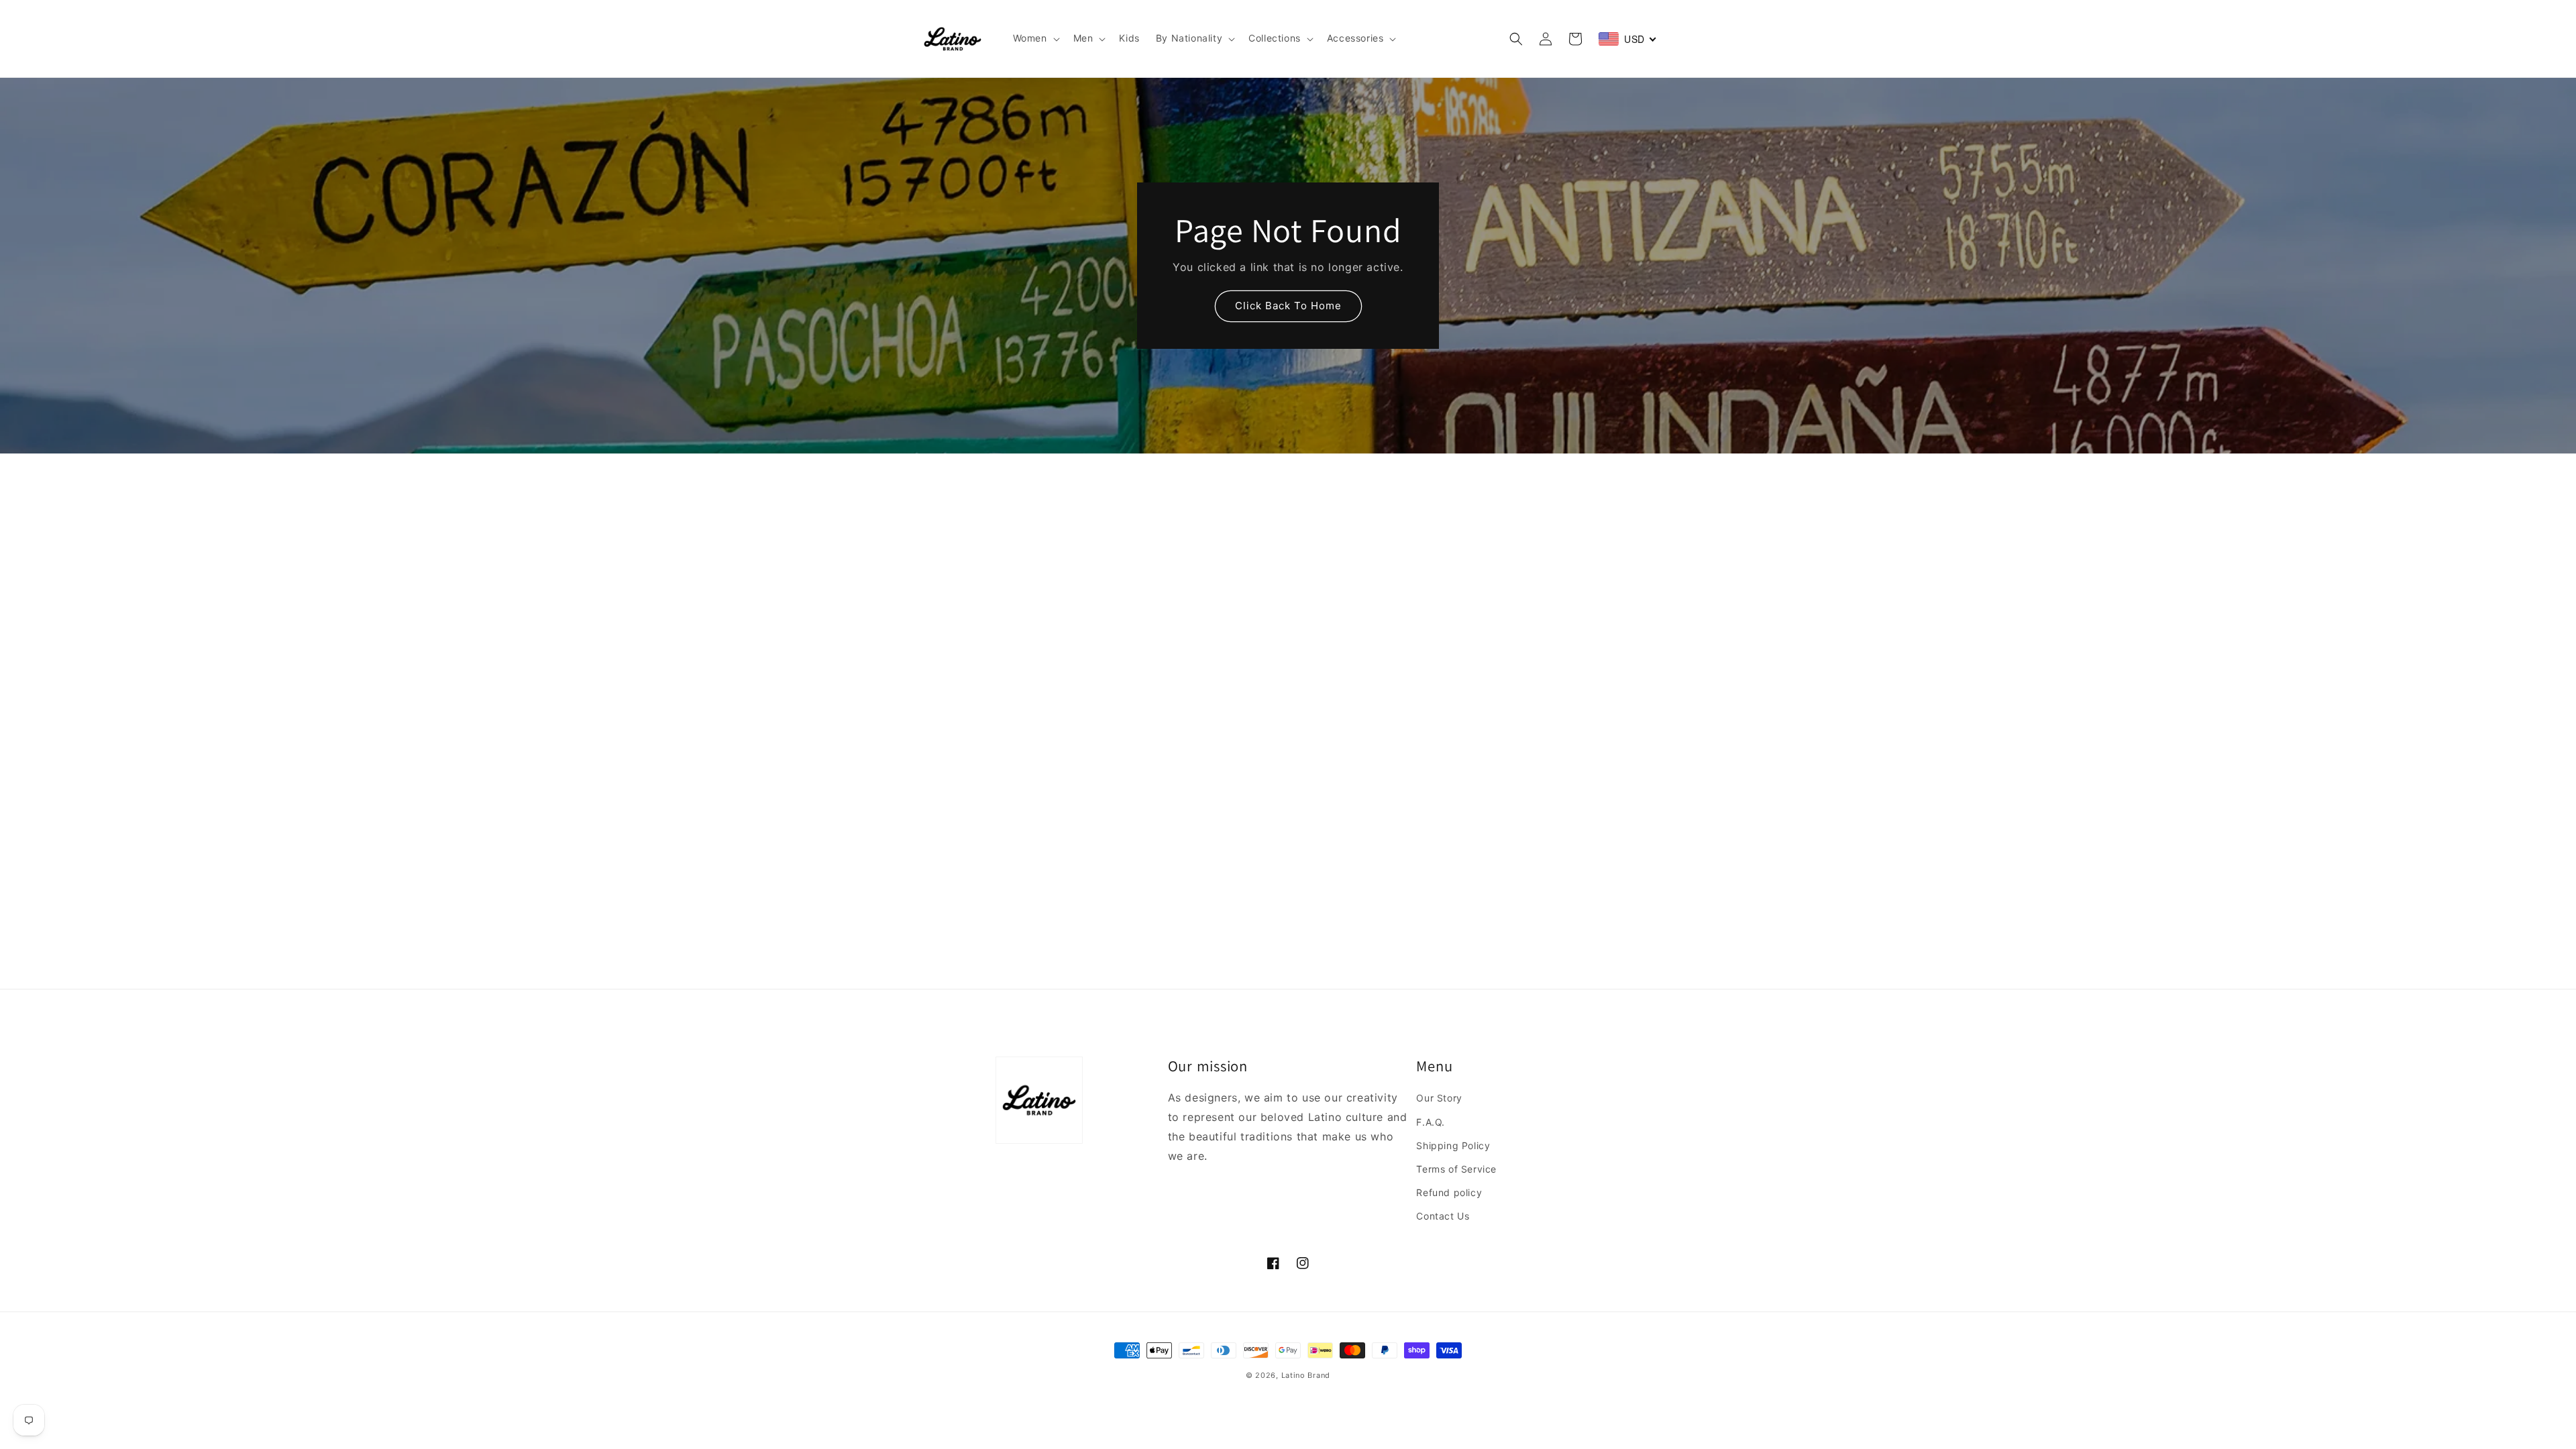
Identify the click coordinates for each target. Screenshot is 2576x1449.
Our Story (1439, 1098)
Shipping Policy (1453, 1145)
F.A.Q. (1431, 1122)
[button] (1035, 38)
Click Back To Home (1288, 306)
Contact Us (1443, 1216)
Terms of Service (1456, 1169)
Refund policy (1449, 1192)
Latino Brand (1306, 1375)
